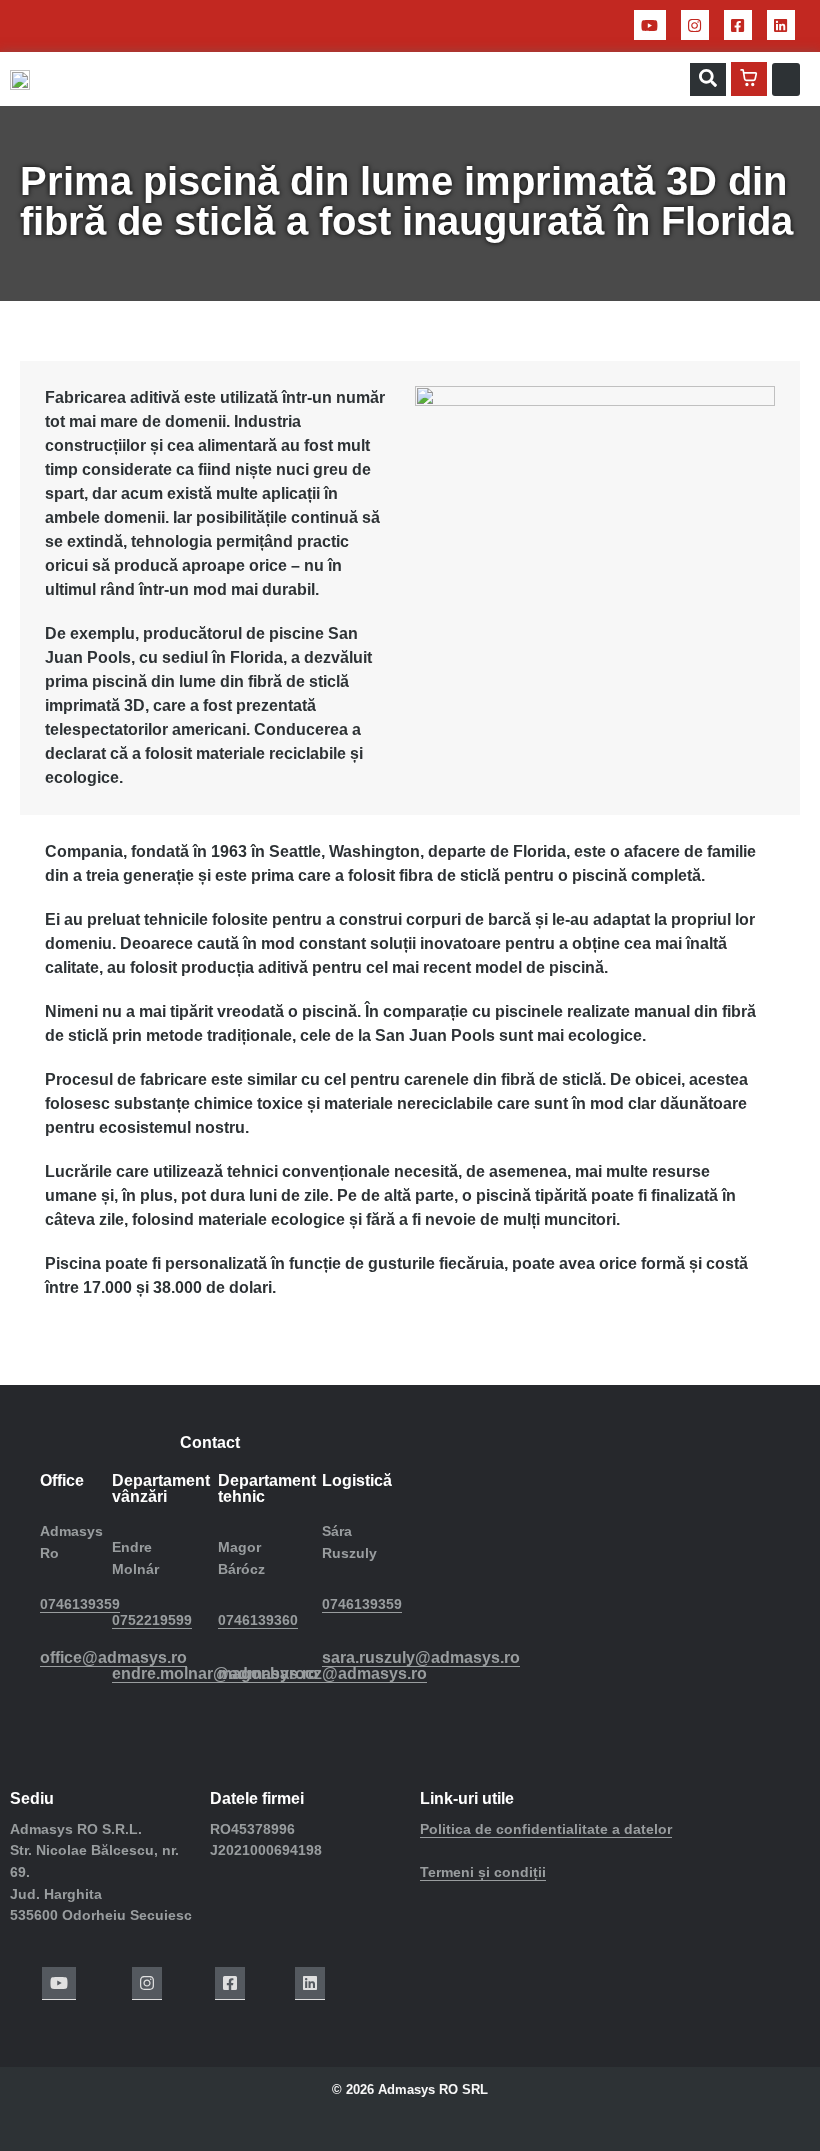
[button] (708, 79)
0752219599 (152, 1620)
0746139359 (80, 1604)
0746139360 (258, 1620)
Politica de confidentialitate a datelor (546, 1829)
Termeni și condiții (483, 1872)
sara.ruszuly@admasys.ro (421, 1657)
